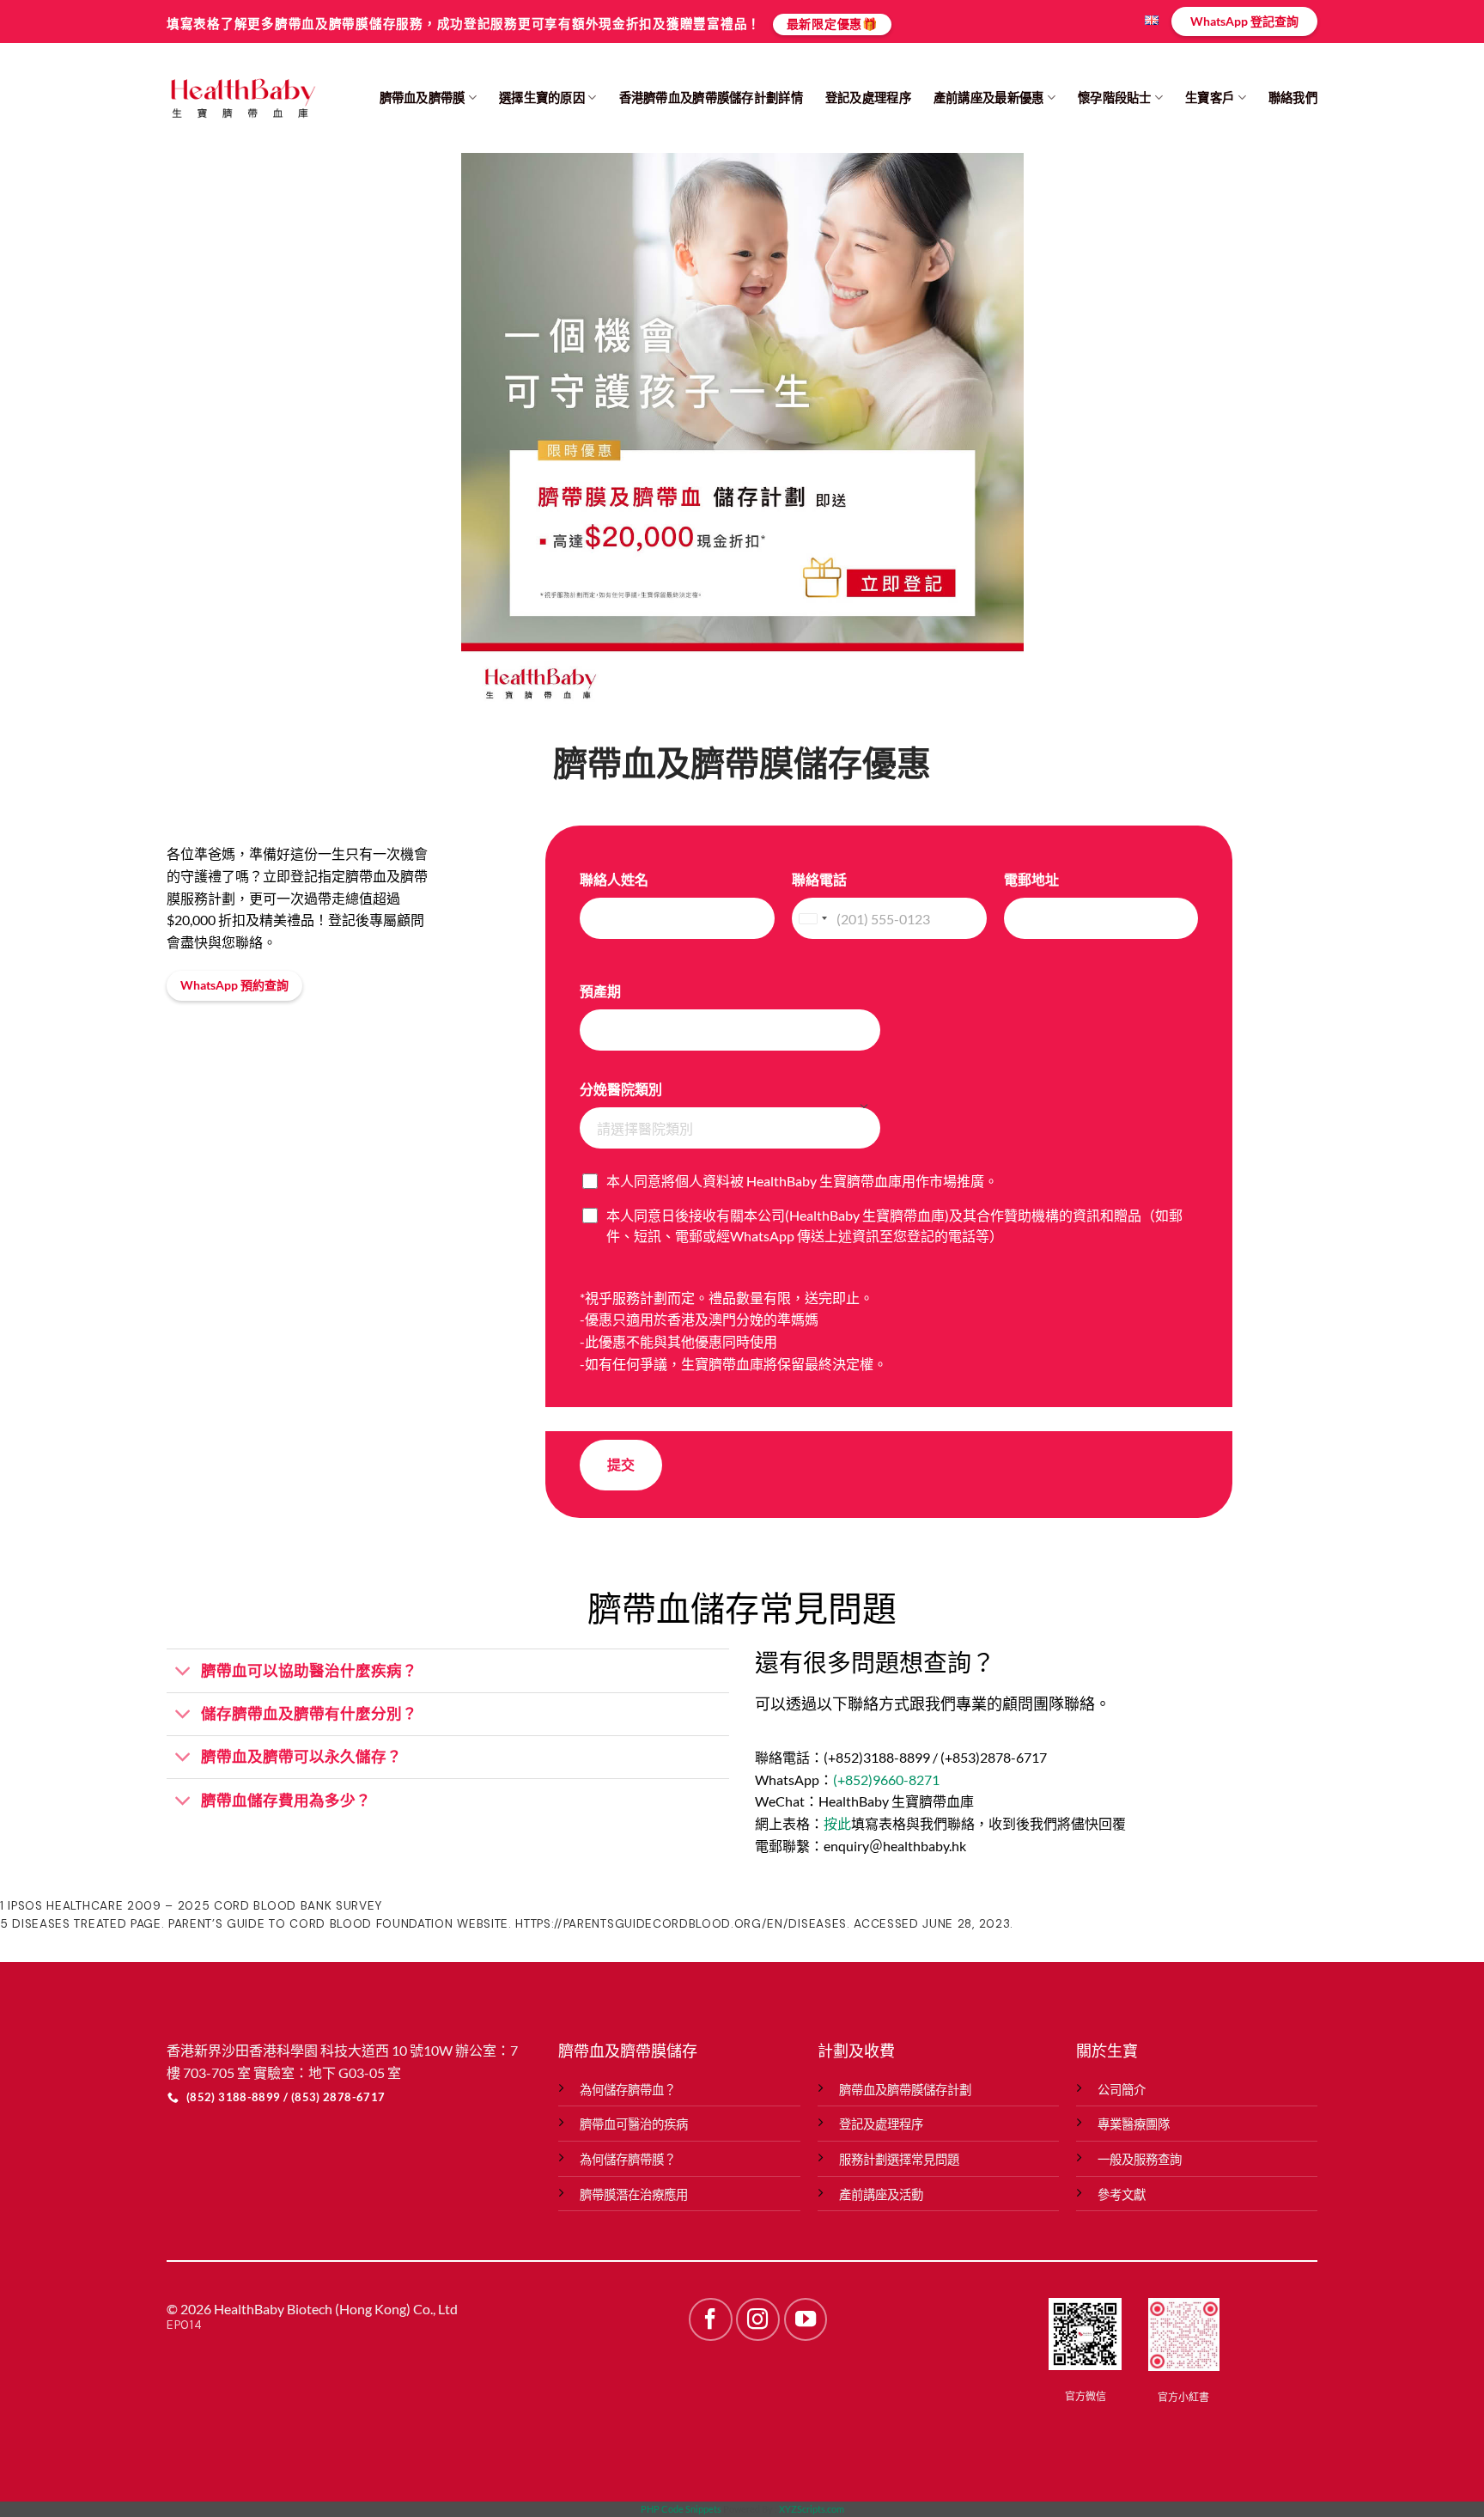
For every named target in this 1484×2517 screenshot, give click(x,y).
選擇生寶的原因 (542, 98)
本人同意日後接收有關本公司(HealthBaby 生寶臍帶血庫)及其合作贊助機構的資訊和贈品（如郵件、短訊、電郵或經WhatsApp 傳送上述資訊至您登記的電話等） (894, 1225)
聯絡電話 (819, 879)
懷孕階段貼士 (1115, 98)
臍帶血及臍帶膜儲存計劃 (905, 2090)
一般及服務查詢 (1140, 2159)
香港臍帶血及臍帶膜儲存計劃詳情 (711, 98)
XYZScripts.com (812, 2509)
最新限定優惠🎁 (832, 24)
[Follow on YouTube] (806, 2319)
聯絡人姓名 (614, 879)
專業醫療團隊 (1134, 2124)
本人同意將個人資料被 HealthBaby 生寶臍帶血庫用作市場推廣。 (802, 1181)
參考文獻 (1122, 2194)
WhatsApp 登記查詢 (1244, 21)
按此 (837, 1823)
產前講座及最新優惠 (989, 98)
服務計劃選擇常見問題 (899, 2159)
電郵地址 (1031, 879)
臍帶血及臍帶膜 (423, 98)
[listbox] (730, 1128)
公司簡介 (1122, 2090)
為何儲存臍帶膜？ (628, 2159)
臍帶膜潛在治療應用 (634, 2194)
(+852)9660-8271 (886, 1780)
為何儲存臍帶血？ (628, 2090)
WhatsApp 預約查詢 (234, 985)
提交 (621, 1464)
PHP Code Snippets (681, 2509)
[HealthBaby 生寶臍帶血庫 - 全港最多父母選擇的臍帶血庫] (242, 98)
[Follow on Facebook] (710, 2319)
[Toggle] (183, 1672)
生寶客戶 (1210, 98)
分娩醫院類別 (621, 1089)
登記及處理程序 (868, 98)
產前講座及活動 (881, 2194)
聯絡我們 (1293, 98)
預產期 (600, 991)
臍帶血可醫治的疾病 (634, 2124)
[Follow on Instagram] (757, 2319)
